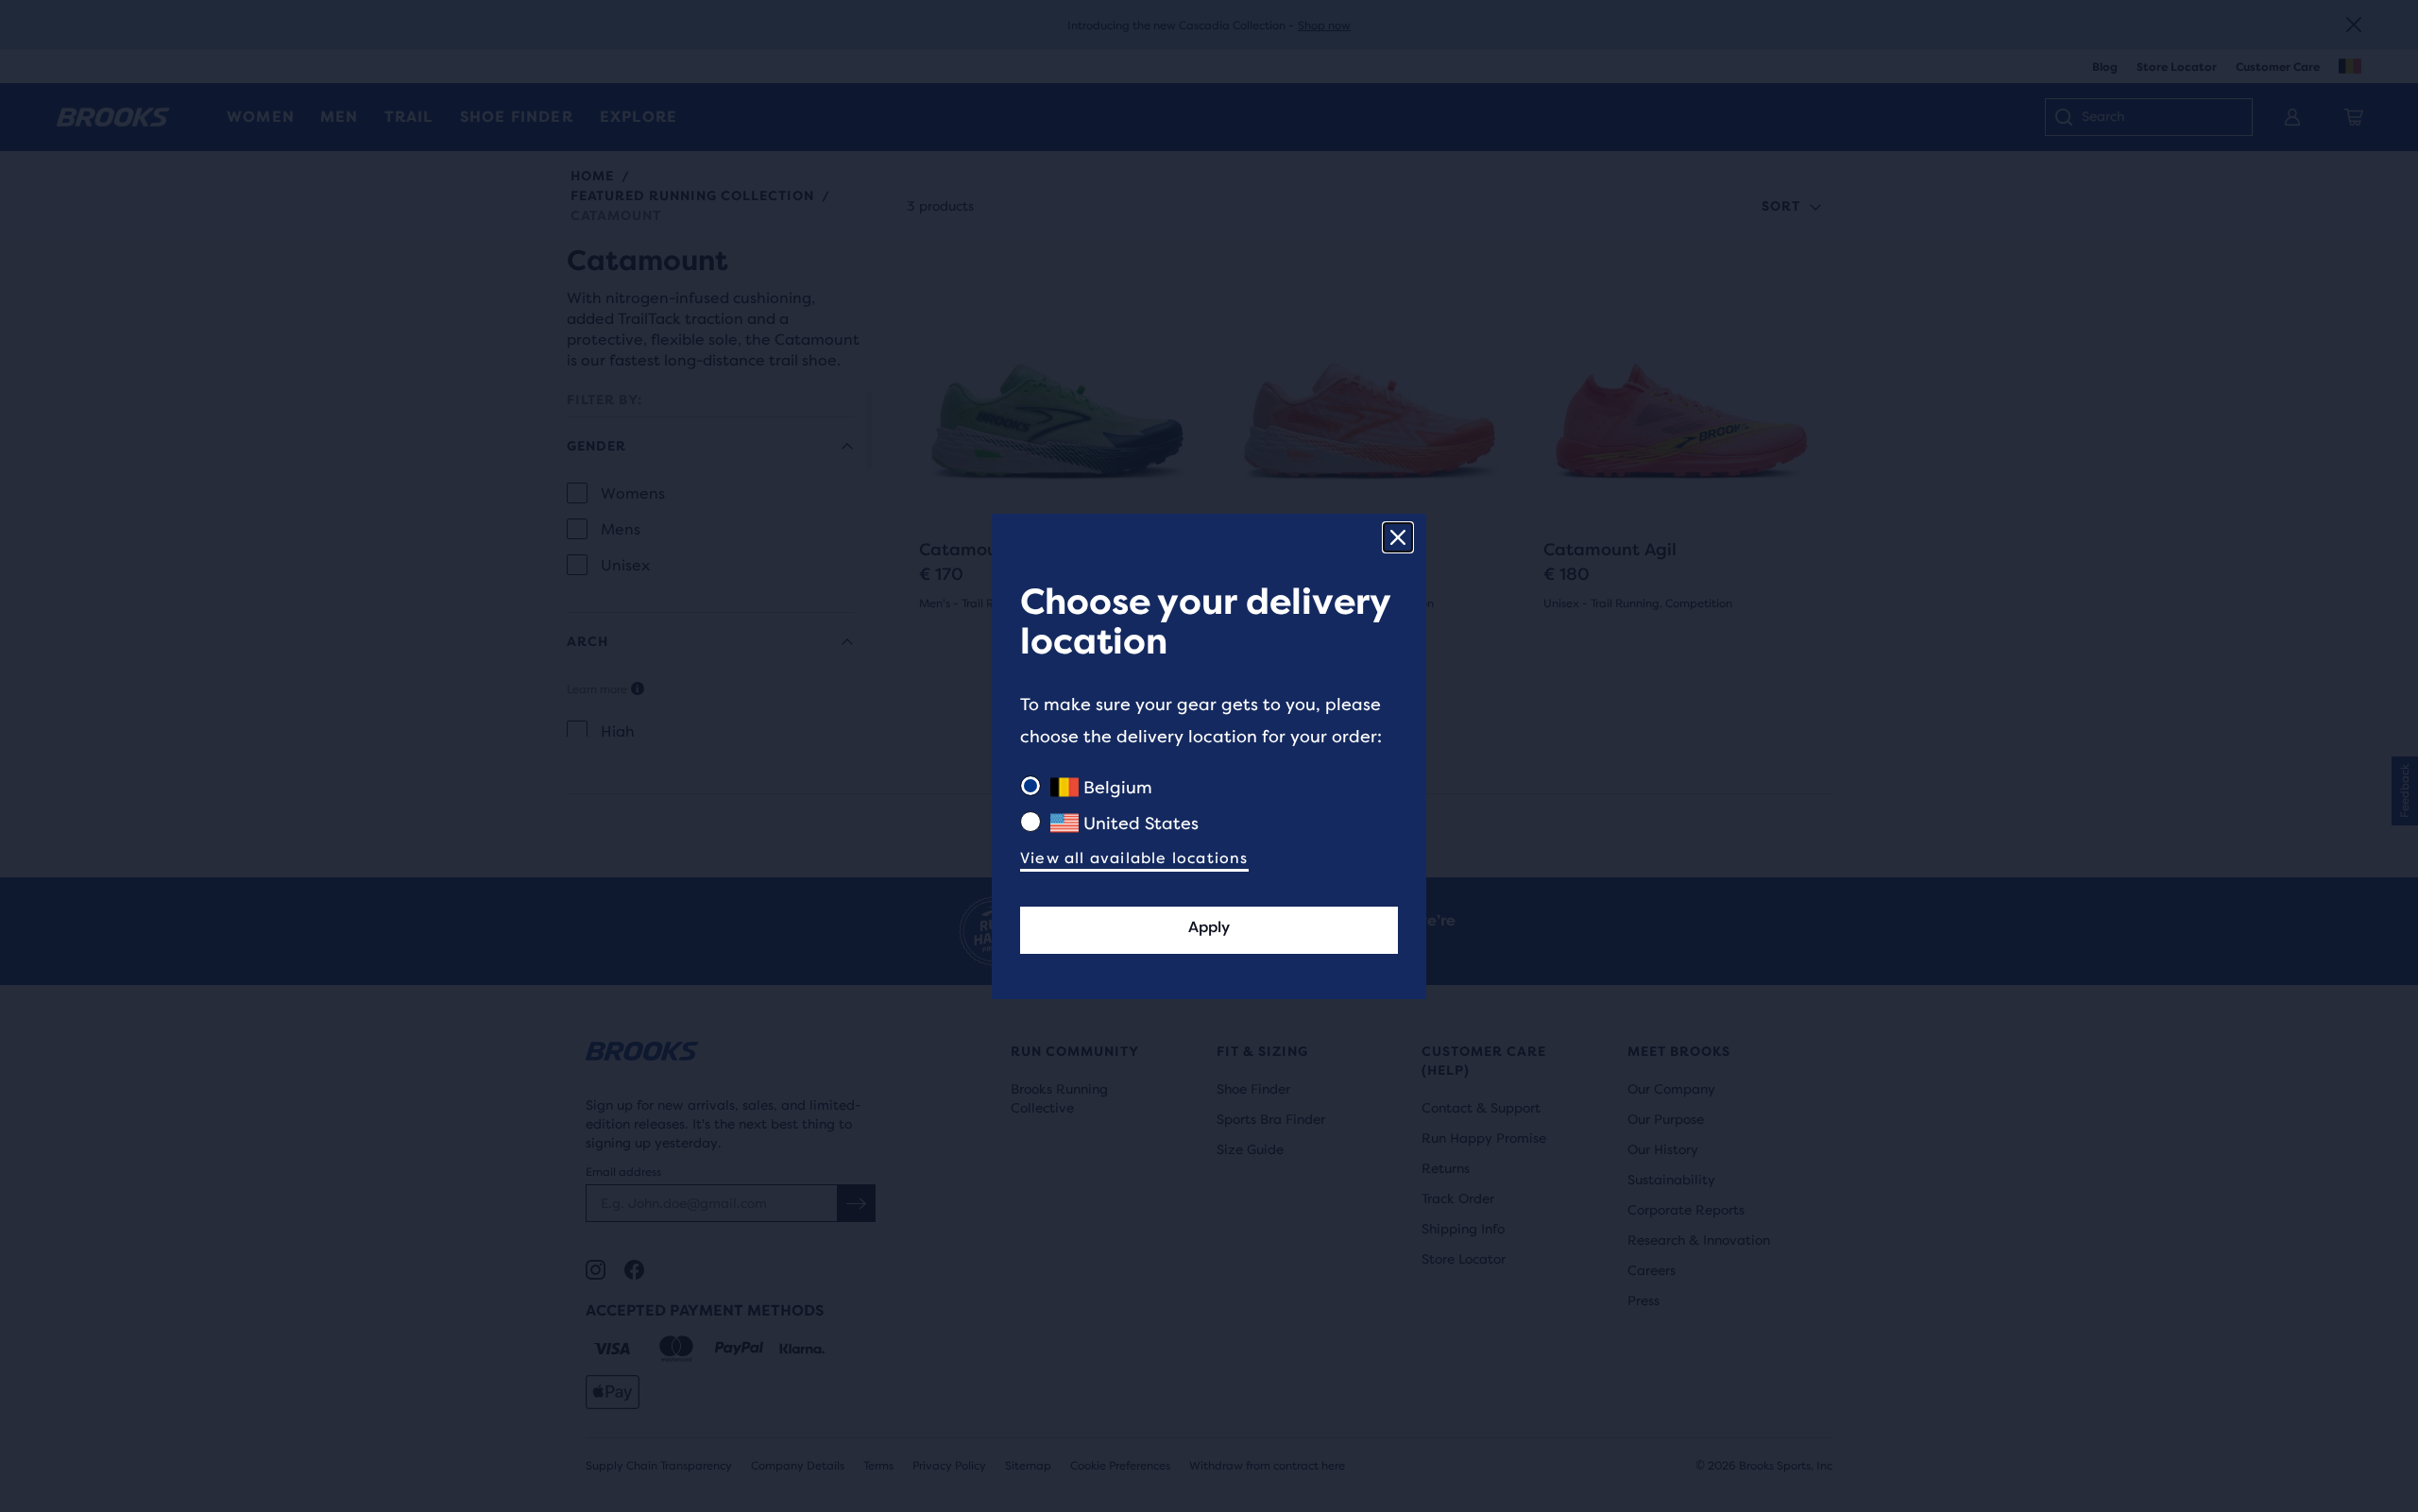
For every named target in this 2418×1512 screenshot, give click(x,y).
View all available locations (1134, 858)
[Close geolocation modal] (1398, 537)
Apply (1209, 927)
